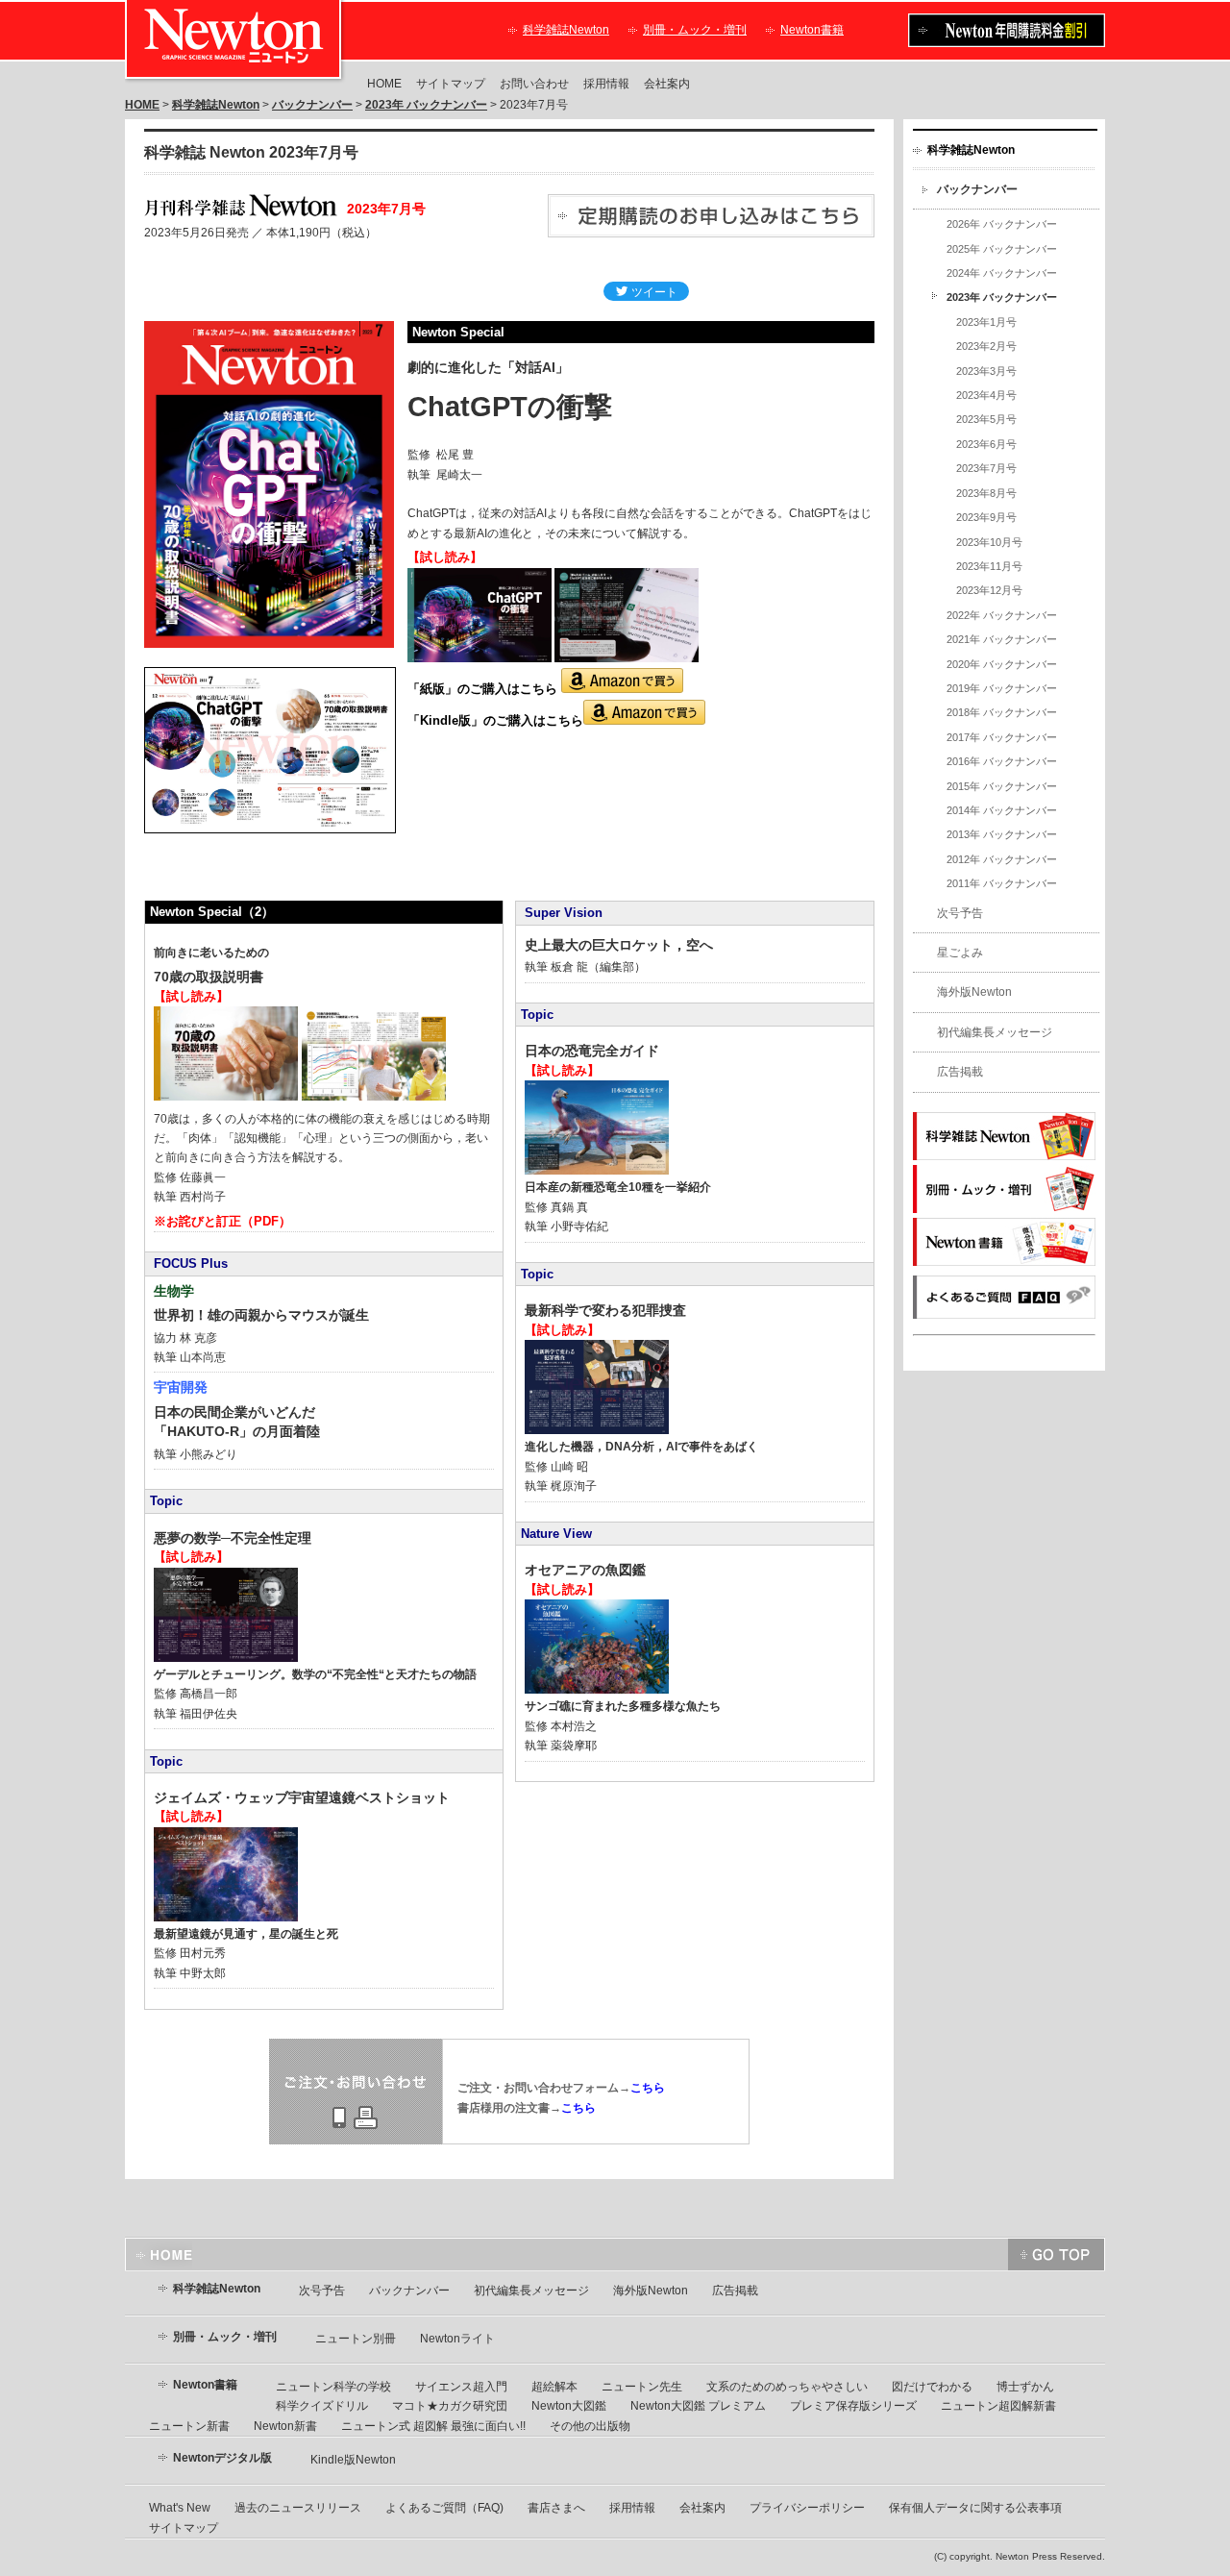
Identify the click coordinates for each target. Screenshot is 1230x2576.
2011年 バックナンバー (1002, 883)
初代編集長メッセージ (995, 1032)
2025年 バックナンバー (1002, 249)
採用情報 (606, 84)
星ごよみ (960, 953)
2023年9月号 (986, 517)
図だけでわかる (932, 2387)
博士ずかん (1025, 2387)
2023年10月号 (989, 542)
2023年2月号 (986, 346)
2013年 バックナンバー (1002, 834)
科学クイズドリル (322, 2406)
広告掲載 (960, 1072)
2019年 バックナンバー (1002, 688)
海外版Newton (974, 992)
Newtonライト (457, 2339)
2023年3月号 (986, 371)
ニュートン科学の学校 (333, 2387)
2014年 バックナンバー (1002, 810)
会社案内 (667, 84)
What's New (180, 2508)
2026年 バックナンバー (1002, 224)
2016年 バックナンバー (1002, 761)
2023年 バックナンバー (426, 105)
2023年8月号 (986, 493)
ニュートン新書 (189, 2426)
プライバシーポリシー (807, 2508)
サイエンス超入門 (461, 2387)
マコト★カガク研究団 (450, 2406)
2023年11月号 (989, 566)
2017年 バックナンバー (1002, 737)
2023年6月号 (986, 444)
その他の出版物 (590, 2426)
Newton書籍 (812, 30)
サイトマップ (451, 84)
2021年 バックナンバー (1002, 639)
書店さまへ (556, 2508)
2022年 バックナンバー (1002, 615)
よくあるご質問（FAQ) (444, 2508)
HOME (384, 84)
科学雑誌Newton (566, 30)
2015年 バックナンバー (1002, 786)
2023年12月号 (989, 590)
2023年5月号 (986, 419)
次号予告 (960, 913)
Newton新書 (285, 2426)
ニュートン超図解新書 (998, 2406)
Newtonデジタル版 (222, 2458)
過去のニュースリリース (298, 2508)
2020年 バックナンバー (1002, 664)
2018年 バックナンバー (1002, 712)
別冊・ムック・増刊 (695, 30)
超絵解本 (554, 2387)
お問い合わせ (534, 84)
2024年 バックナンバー (1002, 273)
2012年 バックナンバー (1002, 859)
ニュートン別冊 (356, 2339)
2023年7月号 (986, 468)
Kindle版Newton (353, 2460)
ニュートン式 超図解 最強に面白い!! (433, 2426)
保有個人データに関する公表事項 (975, 2508)
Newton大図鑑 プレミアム (698, 2406)
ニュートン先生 (642, 2387)
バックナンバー (312, 105)
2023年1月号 (986, 322)
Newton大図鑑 (569, 2406)
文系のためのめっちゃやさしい (787, 2387)
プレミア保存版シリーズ (853, 2406)
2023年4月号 (986, 395)
